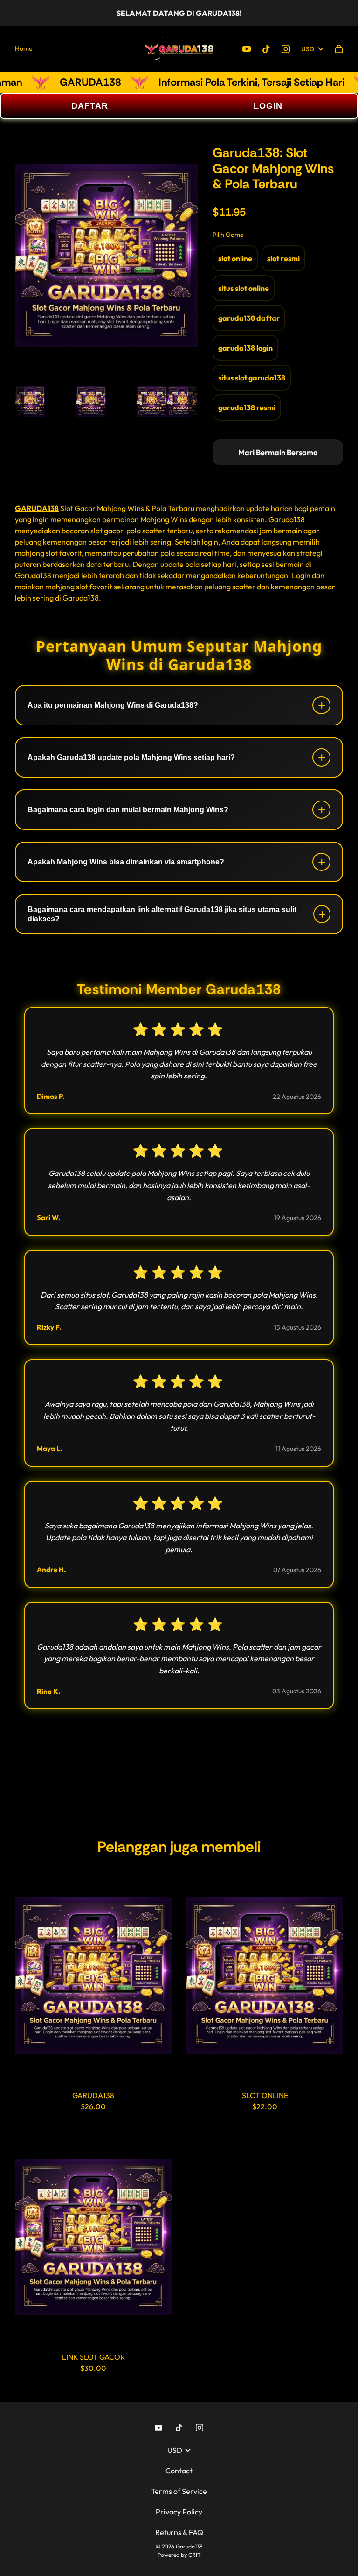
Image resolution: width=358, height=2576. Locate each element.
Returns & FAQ (179, 2532)
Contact (179, 2471)
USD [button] (308, 49)
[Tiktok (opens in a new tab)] (266, 49)
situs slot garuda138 (252, 378)
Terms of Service (179, 2491)
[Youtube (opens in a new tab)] (247, 49)
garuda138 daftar (249, 318)
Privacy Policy (179, 2512)
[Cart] (339, 49)
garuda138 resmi (247, 407)
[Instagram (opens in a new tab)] (286, 49)
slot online (235, 258)
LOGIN (268, 106)
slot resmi (283, 258)
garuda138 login (245, 348)
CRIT (195, 2555)
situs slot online (244, 288)
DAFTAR (90, 106)
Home (24, 48)
